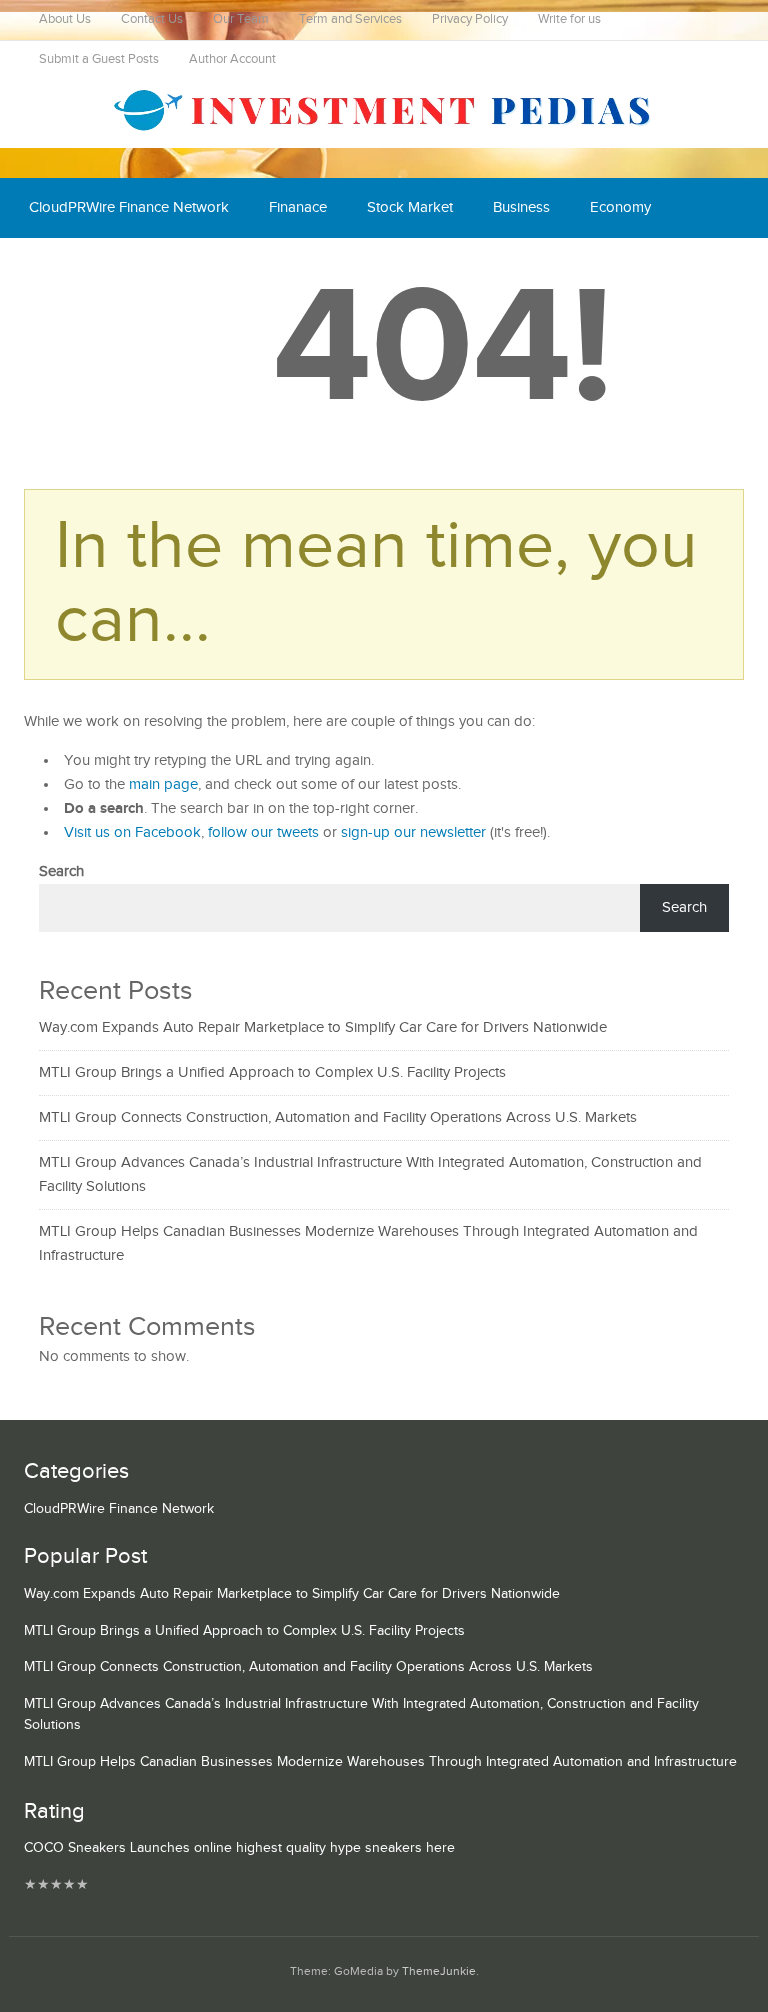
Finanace (298, 207)
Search (61, 871)
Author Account (232, 59)
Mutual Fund (213, 267)
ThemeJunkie (439, 1971)
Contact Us (152, 19)
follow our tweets (263, 832)
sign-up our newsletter (413, 832)
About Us (65, 19)
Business (521, 207)
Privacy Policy (470, 19)
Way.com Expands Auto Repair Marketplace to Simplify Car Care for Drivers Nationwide (323, 1027)
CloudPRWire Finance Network (129, 207)
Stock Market (410, 207)
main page (163, 784)
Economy (620, 207)
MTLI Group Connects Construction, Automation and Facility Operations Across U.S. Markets (338, 1117)
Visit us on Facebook (132, 832)
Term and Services (350, 19)
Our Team (241, 19)
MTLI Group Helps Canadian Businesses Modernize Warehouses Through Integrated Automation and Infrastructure (380, 1762)
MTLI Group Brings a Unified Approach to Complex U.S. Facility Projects (272, 1072)
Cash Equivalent (81, 267)
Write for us (569, 19)
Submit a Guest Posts (99, 59)
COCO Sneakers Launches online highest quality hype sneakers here (239, 1848)
